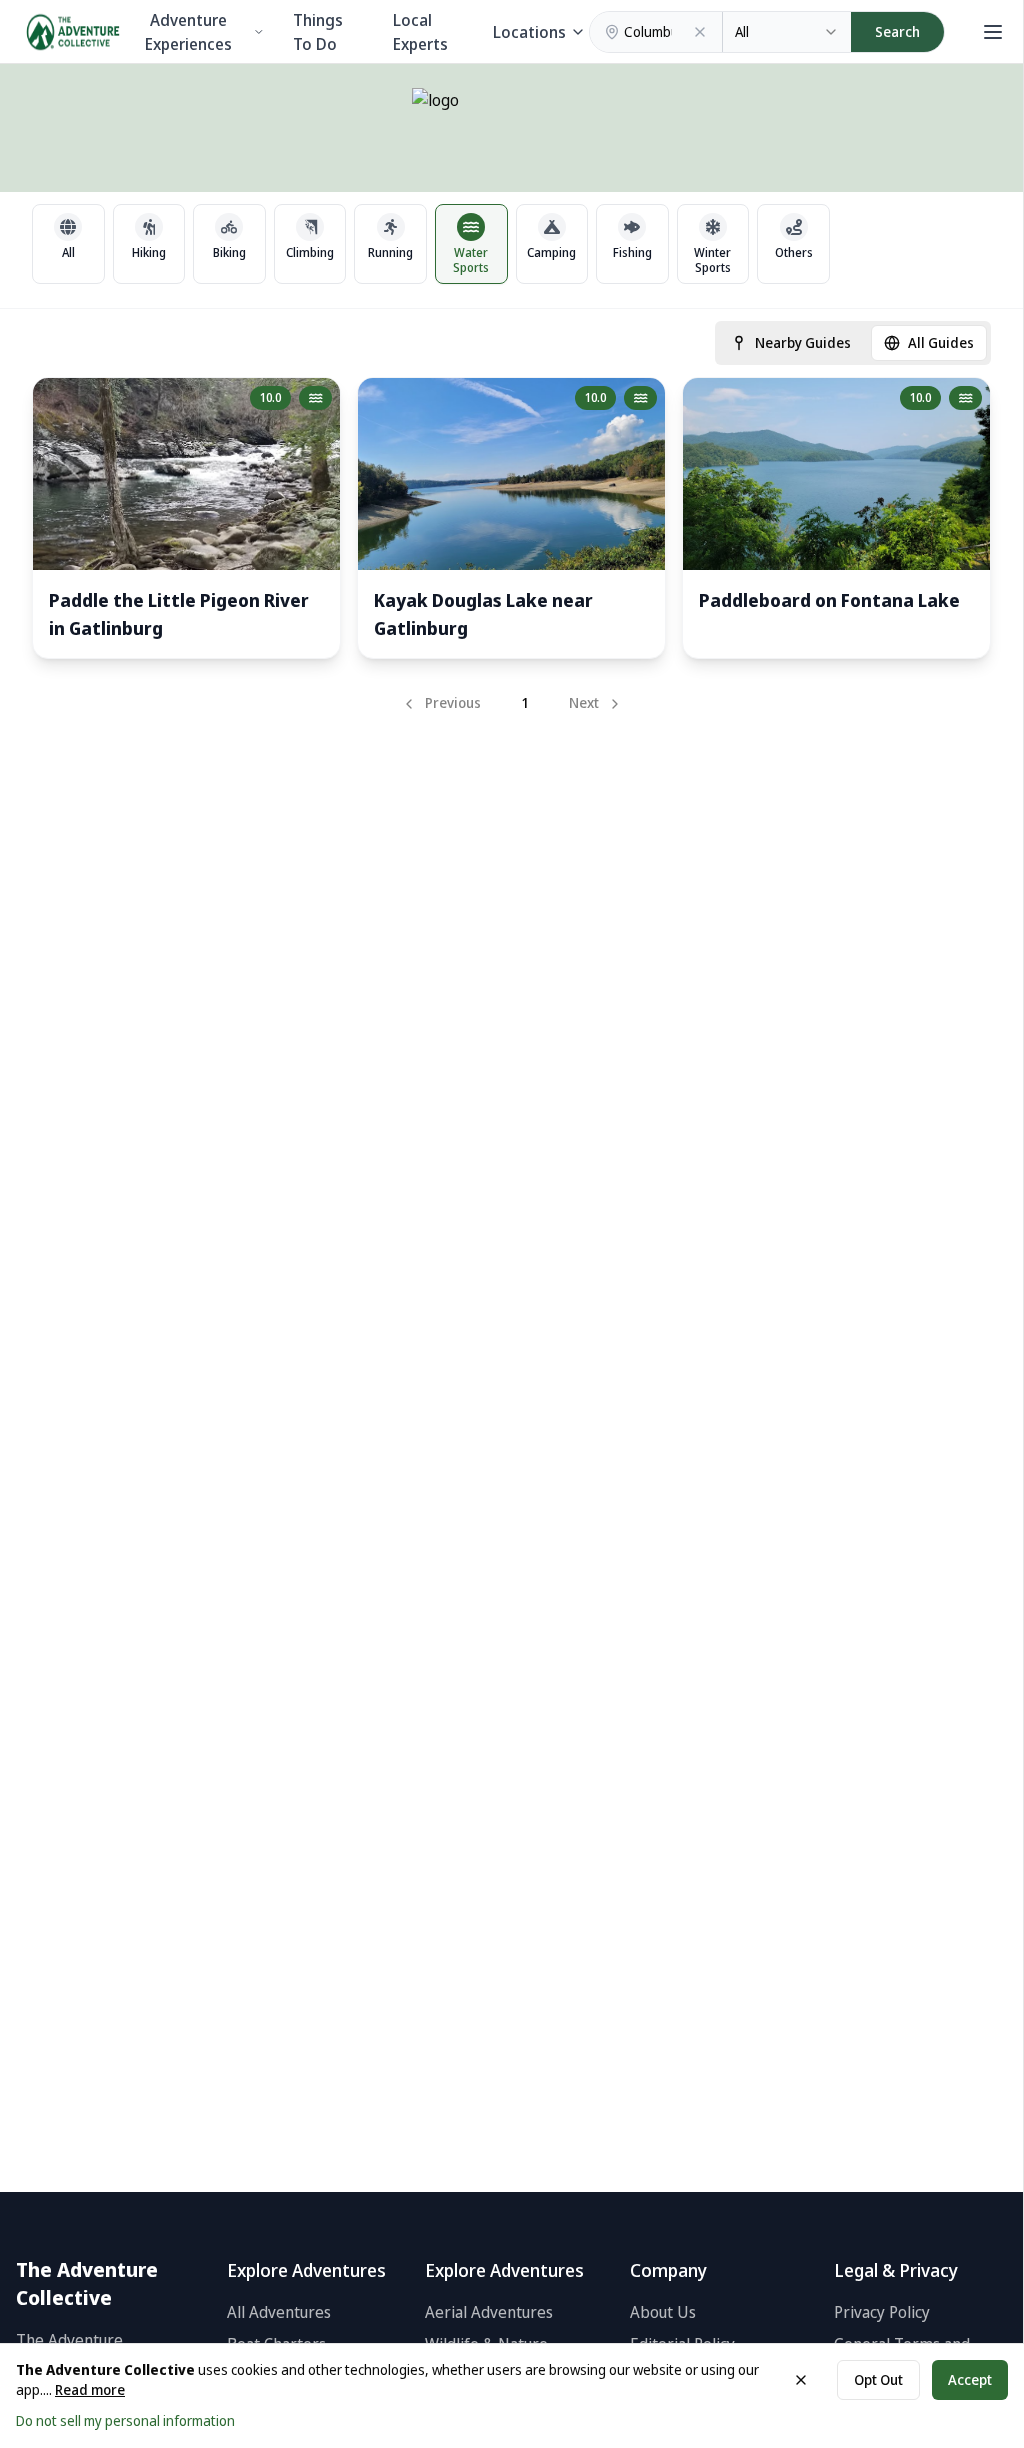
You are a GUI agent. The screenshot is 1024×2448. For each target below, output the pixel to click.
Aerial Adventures (489, 2312)
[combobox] (787, 32)
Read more (90, 2389)
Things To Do (318, 32)
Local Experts (420, 32)
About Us (663, 2312)
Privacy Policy (882, 2312)
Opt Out (878, 2379)
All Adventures (279, 2312)
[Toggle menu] (990, 32)
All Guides (941, 342)
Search (897, 31)
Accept (970, 2379)
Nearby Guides (803, 342)
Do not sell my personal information (125, 2420)
